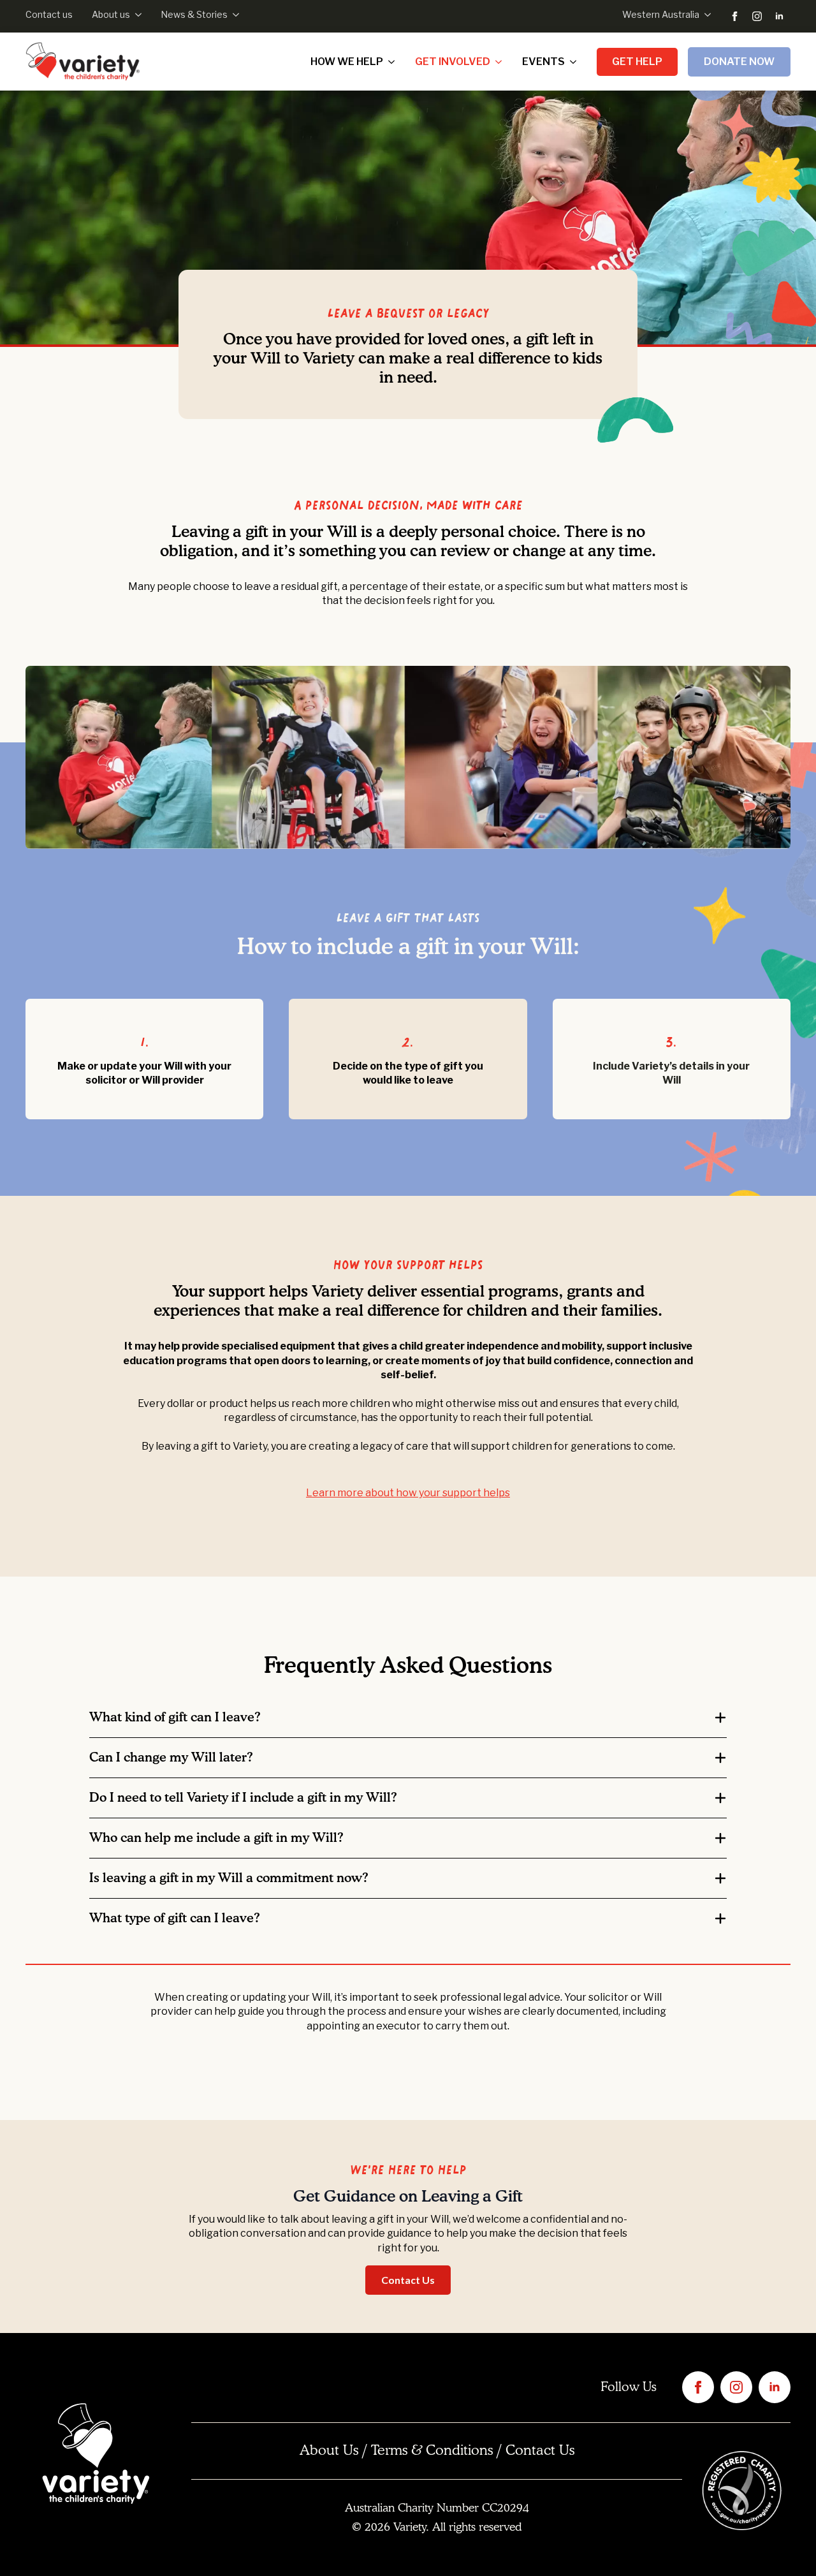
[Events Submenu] (576, 62)
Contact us (49, 14)
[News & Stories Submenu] (233, 15)
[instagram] (757, 16)
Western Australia (661, 14)
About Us (329, 2451)
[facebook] (735, 16)
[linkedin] (779, 16)
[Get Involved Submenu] (501, 62)
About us (111, 14)
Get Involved (453, 62)
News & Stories (194, 14)
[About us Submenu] (136, 15)
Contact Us (540, 2451)
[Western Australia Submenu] (705, 15)
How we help (347, 62)
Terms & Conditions (432, 2451)
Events (543, 62)
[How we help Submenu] (394, 62)
